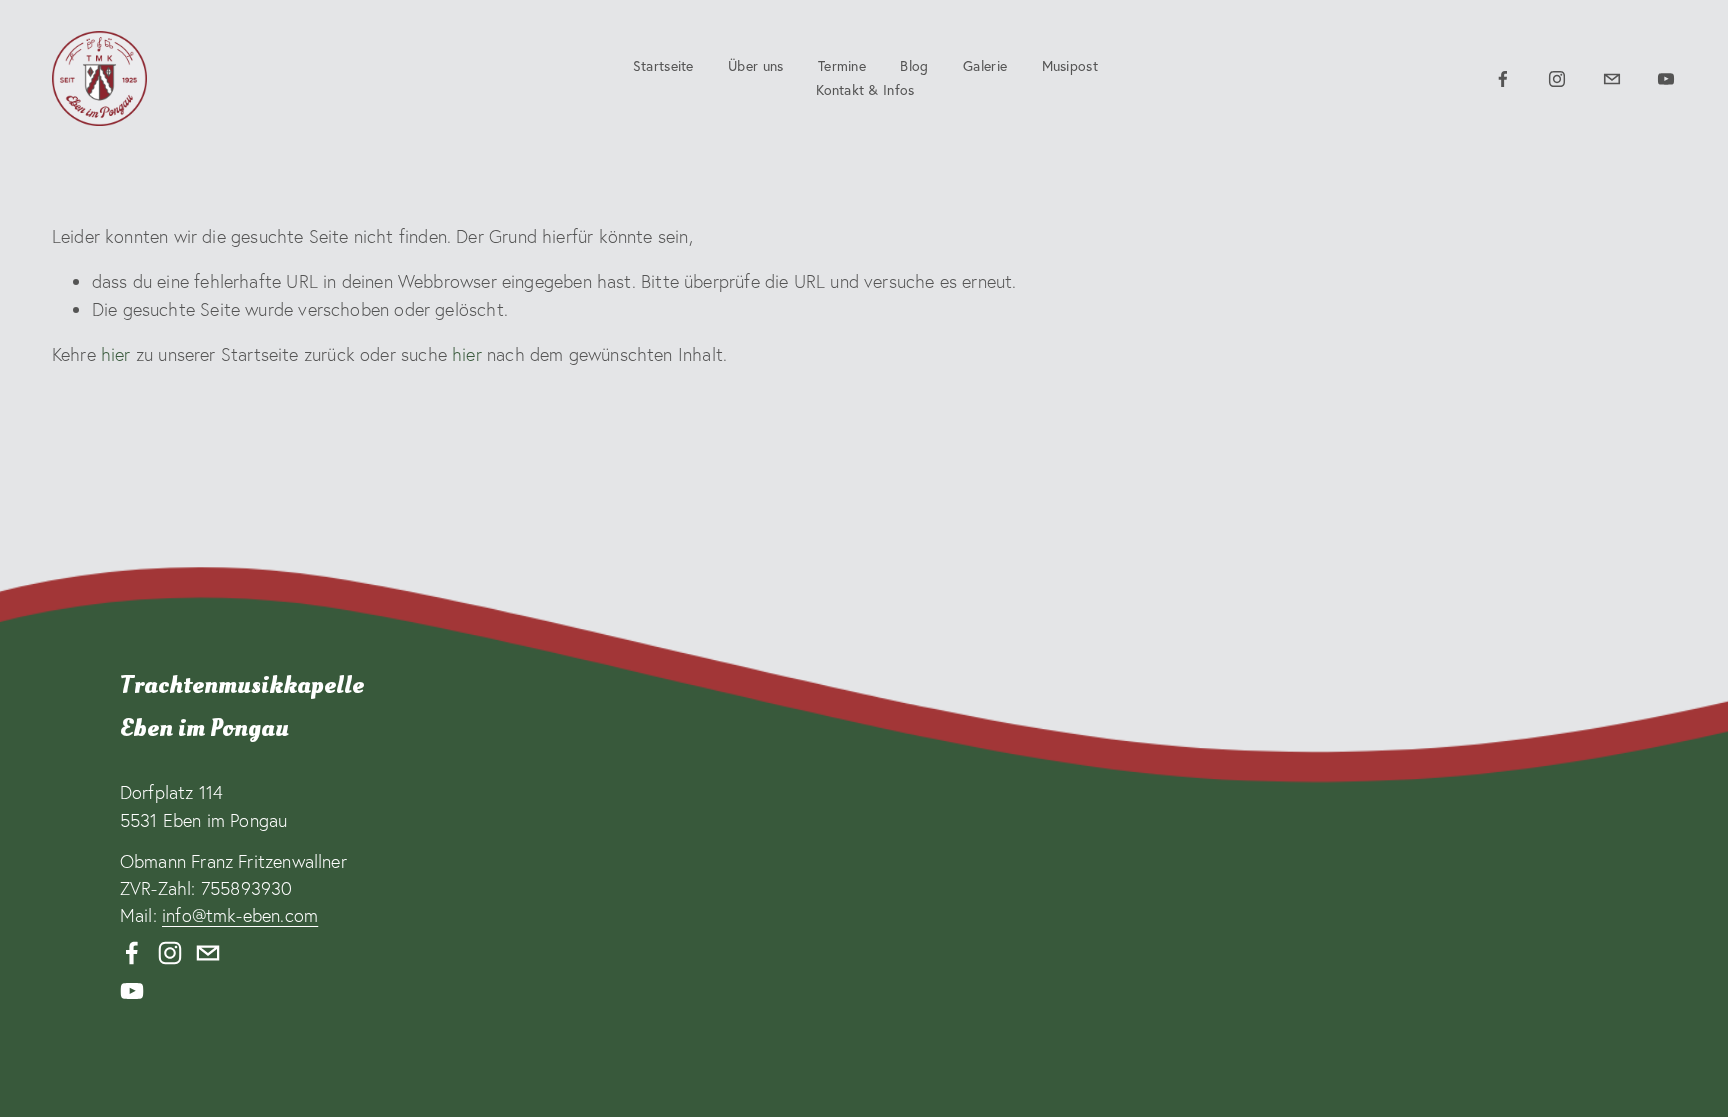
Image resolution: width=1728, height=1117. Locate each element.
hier (116, 354)
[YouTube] (1666, 79)
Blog (914, 66)
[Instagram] (1557, 79)
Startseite (663, 66)
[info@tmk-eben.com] (1612, 79)
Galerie (985, 66)
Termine (842, 66)
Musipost (1070, 66)
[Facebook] (1503, 79)
